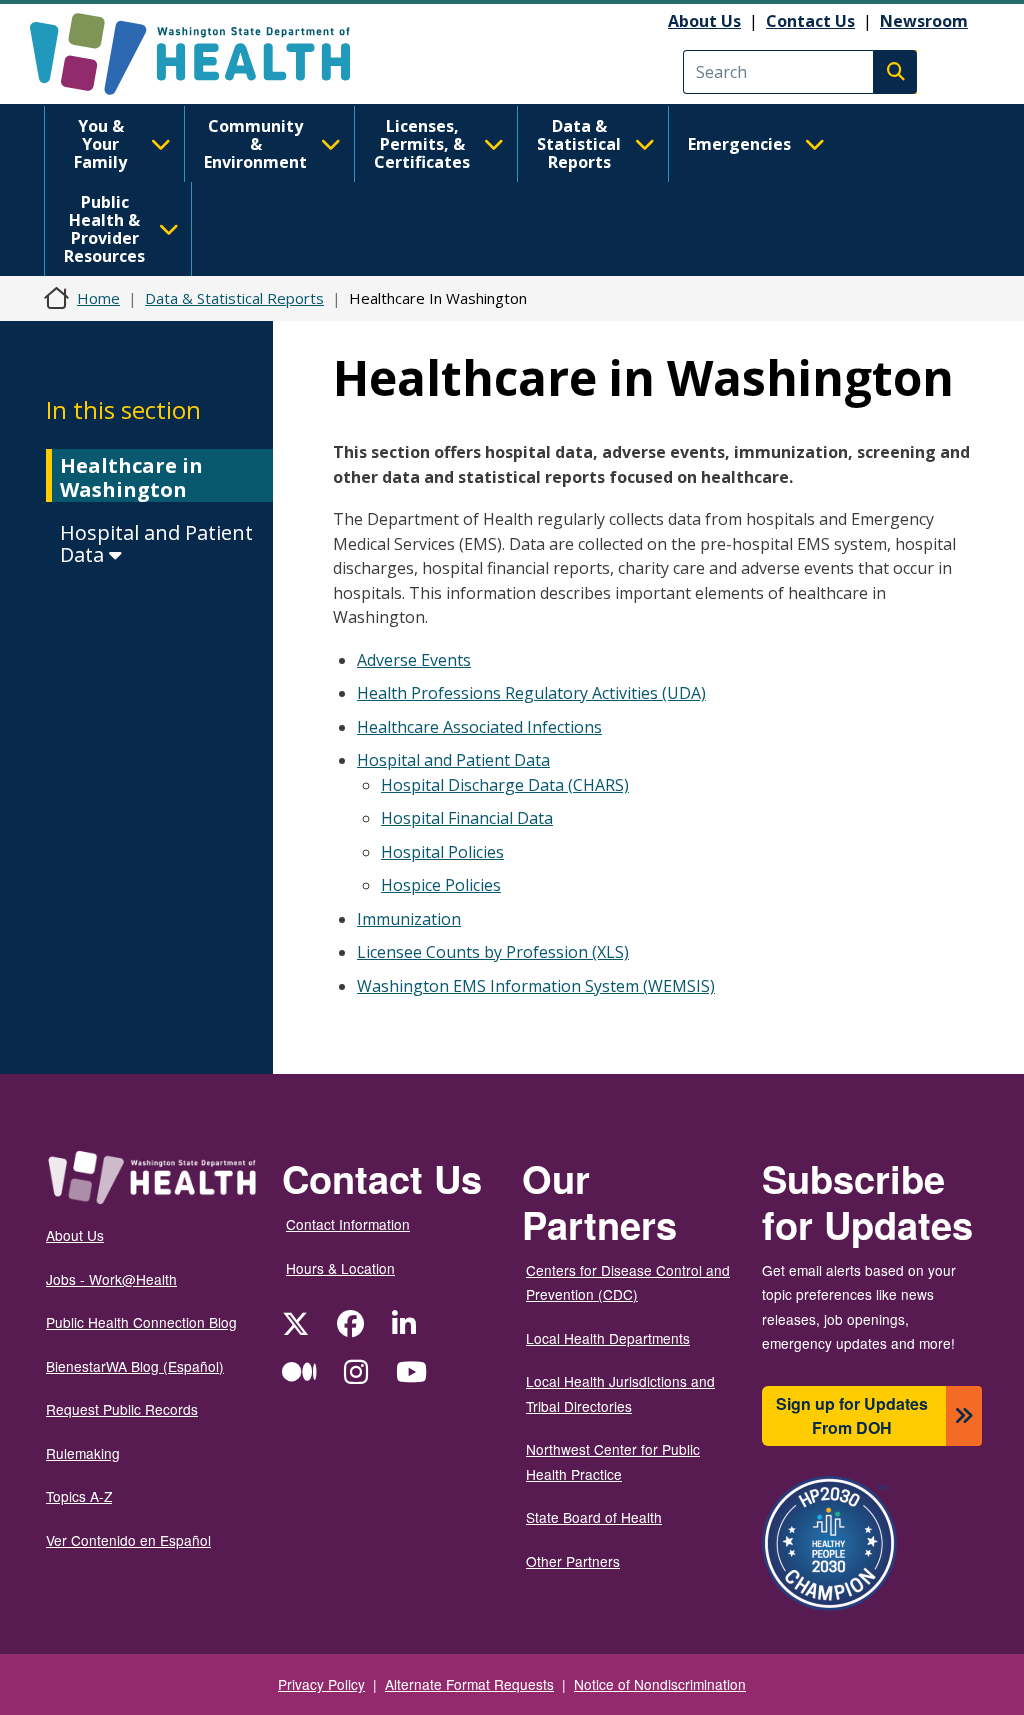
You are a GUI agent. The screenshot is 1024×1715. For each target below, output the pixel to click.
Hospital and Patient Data (156, 543)
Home (98, 298)
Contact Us (810, 21)
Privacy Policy (321, 1684)
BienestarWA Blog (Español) (135, 1366)
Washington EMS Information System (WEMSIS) (536, 986)
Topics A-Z (79, 1496)
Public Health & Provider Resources (104, 229)
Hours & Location (340, 1268)
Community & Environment (255, 144)
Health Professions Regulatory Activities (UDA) (531, 693)
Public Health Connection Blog (141, 1322)
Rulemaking (83, 1453)
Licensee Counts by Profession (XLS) (493, 952)
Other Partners (573, 1561)
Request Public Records (122, 1409)
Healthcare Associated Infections (479, 727)
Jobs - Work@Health (111, 1279)
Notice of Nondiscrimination (660, 1684)
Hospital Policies (442, 852)
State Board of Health (594, 1517)
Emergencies (739, 144)
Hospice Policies (441, 885)
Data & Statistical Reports (579, 144)
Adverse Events (414, 660)
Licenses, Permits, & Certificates (422, 144)
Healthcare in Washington (131, 477)
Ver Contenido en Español (128, 1540)
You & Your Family (100, 144)
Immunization (409, 919)
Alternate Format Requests (469, 1684)
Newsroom (924, 21)
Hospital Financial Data (467, 818)
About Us (704, 21)
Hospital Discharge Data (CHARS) (505, 785)
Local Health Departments (608, 1338)
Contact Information (348, 1224)
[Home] (207, 54)
